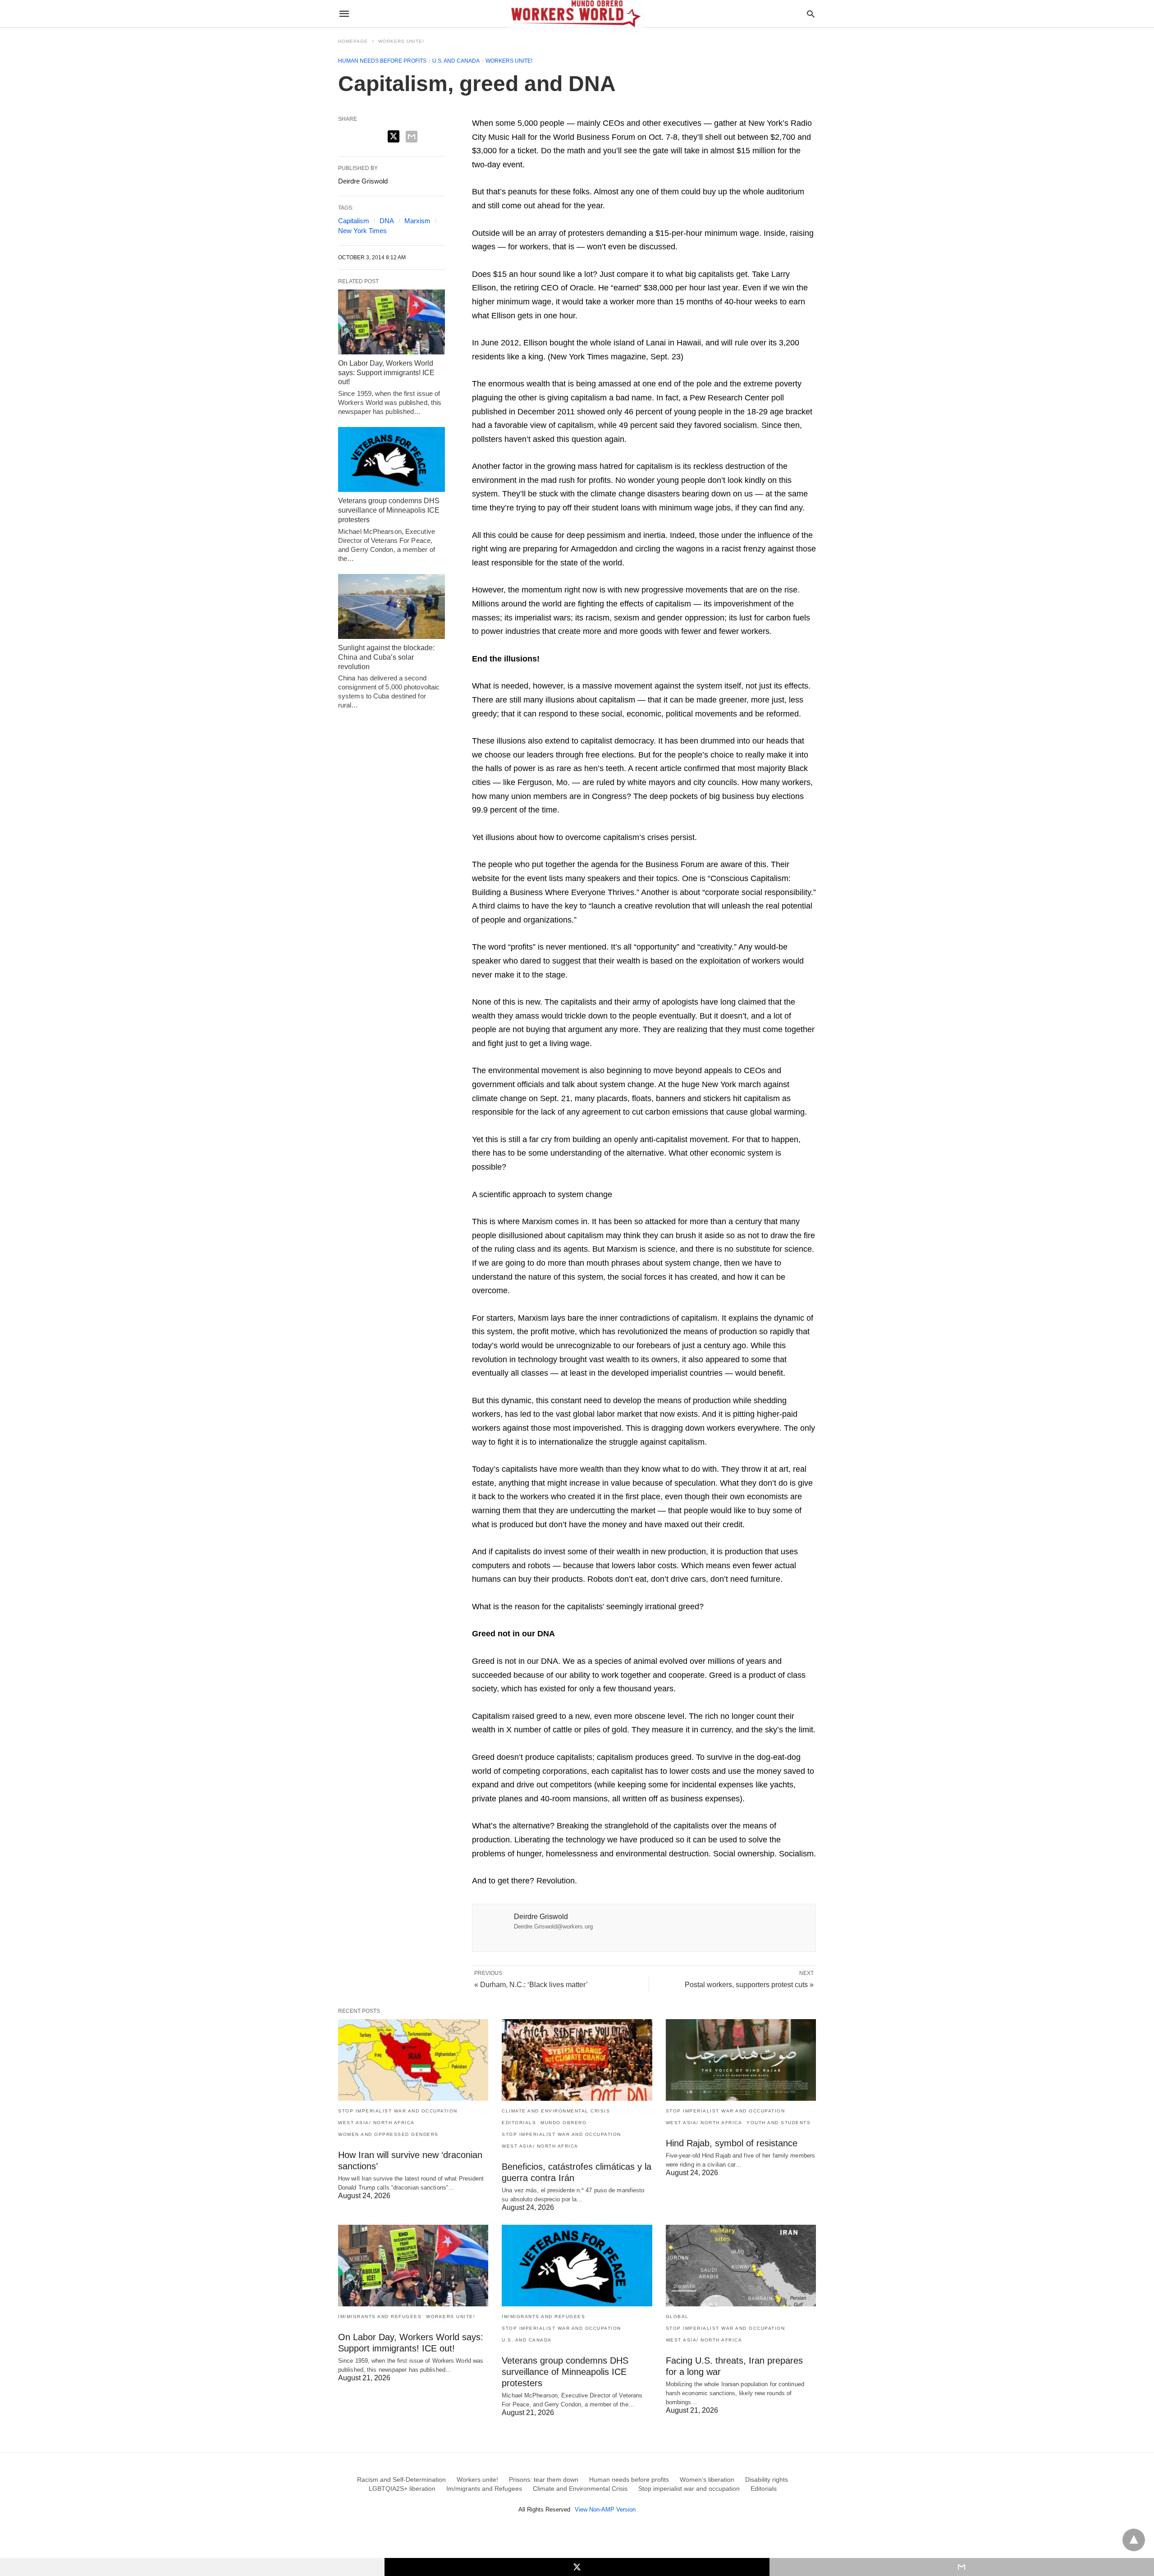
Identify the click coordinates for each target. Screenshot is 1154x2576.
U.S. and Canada (456, 61)
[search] (811, 14)
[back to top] (1134, 2540)
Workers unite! (401, 41)
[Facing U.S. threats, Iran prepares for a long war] (741, 2266)
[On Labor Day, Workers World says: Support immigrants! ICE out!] (392, 322)
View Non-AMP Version (605, 2509)
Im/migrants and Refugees (380, 2317)
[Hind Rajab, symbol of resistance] (741, 2060)
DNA (387, 221)
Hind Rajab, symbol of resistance (732, 2143)
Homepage (353, 41)
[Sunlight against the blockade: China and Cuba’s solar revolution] (392, 606)
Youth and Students (778, 2123)
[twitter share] (394, 136)
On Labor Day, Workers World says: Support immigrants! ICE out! (386, 373)
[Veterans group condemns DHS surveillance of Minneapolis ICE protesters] (392, 459)
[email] (962, 2567)
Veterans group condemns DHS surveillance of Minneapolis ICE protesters (389, 510)
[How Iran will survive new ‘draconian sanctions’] (413, 2060)
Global (677, 2317)
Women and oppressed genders (388, 2134)
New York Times (362, 231)
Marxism (417, 221)
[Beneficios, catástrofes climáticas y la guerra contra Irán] (577, 2060)
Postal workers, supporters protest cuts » (749, 1985)
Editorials (519, 2123)
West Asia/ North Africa (376, 2123)
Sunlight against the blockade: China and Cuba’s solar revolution (386, 657)
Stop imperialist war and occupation (398, 2111)
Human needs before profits (382, 61)
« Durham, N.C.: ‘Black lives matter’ (531, 1985)
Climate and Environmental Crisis (556, 2111)
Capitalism (354, 221)
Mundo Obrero (563, 2123)
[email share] (412, 137)
